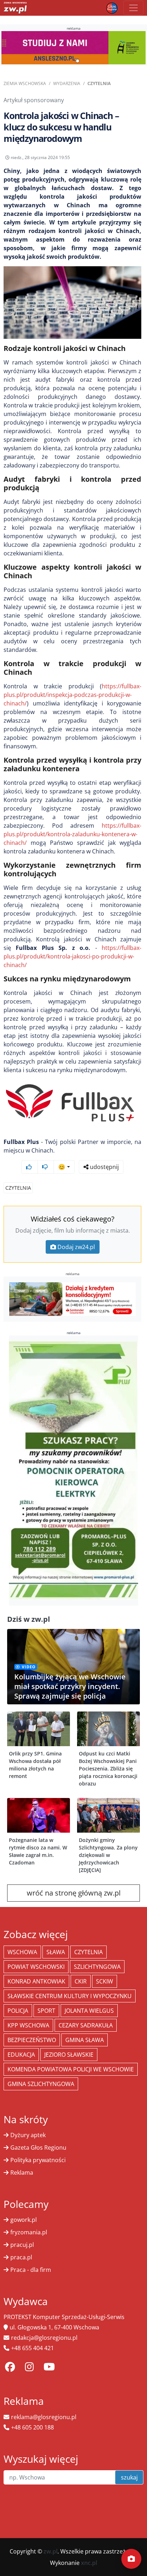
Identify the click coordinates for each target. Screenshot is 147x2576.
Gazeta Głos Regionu (38, 2148)
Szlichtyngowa (97, 1967)
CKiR (81, 1981)
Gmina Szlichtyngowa (41, 2084)
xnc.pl (89, 2563)
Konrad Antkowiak (36, 1981)
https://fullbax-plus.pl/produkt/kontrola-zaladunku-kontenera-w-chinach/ (72, 834)
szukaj (129, 2477)
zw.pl (50, 2551)
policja (18, 2011)
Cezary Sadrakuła (86, 2025)
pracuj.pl (22, 2245)
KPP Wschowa (28, 2025)
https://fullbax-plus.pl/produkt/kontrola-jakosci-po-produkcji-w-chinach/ (72, 956)
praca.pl (21, 2257)
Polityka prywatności (38, 2160)
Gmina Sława (85, 2040)
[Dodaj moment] (131, 2559)
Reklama (22, 2173)
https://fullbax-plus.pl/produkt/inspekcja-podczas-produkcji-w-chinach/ (72, 695)
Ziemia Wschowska (25, 83)
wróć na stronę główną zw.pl (74, 1893)
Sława (56, 1952)
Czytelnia (99, 83)
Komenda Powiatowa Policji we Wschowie (71, 2069)
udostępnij (104, 1167)
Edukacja (21, 2055)
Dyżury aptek (28, 2135)
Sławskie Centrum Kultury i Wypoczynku (70, 1996)
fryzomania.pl (29, 2232)
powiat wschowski (36, 1967)
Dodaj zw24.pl (76, 1247)
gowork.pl (24, 2220)
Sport (46, 2011)
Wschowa (22, 1952)
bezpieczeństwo (32, 2040)
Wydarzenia (67, 83)
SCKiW (105, 1981)
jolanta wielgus (89, 2011)
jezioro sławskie (69, 2055)
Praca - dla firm (31, 2270)
